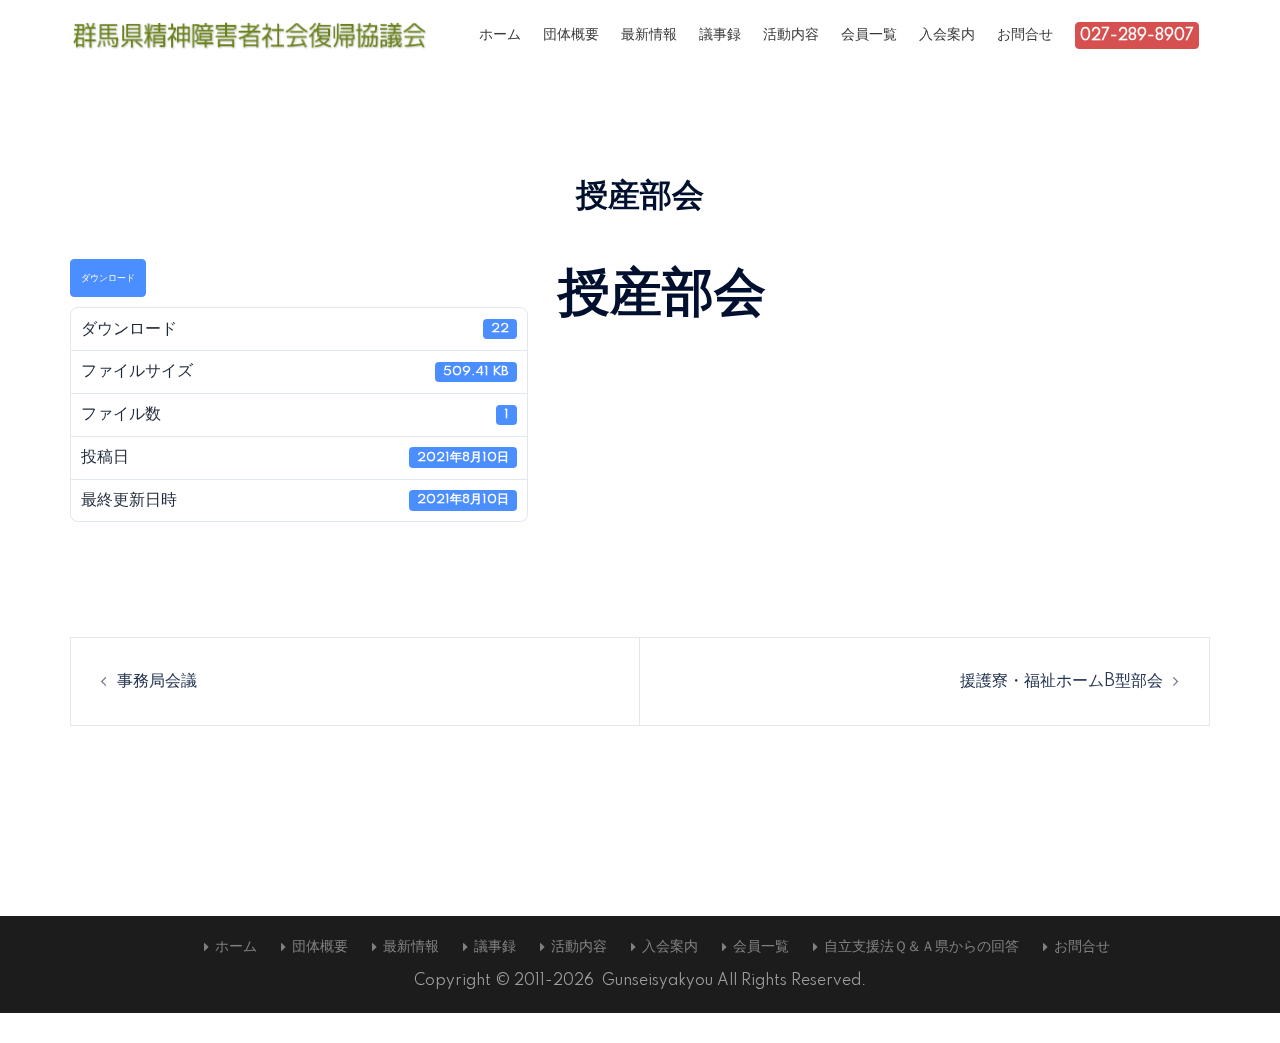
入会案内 (947, 35)
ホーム (500, 35)
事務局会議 (157, 681)
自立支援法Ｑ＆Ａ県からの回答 (921, 947)
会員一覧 (869, 35)
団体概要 (571, 35)
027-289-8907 (1137, 36)
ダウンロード (108, 278)
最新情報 (649, 35)
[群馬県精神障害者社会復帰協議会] (250, 35)
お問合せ (1025, 35)
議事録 (720, 35)
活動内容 (791, 35)
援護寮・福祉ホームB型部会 (1061, 681)
